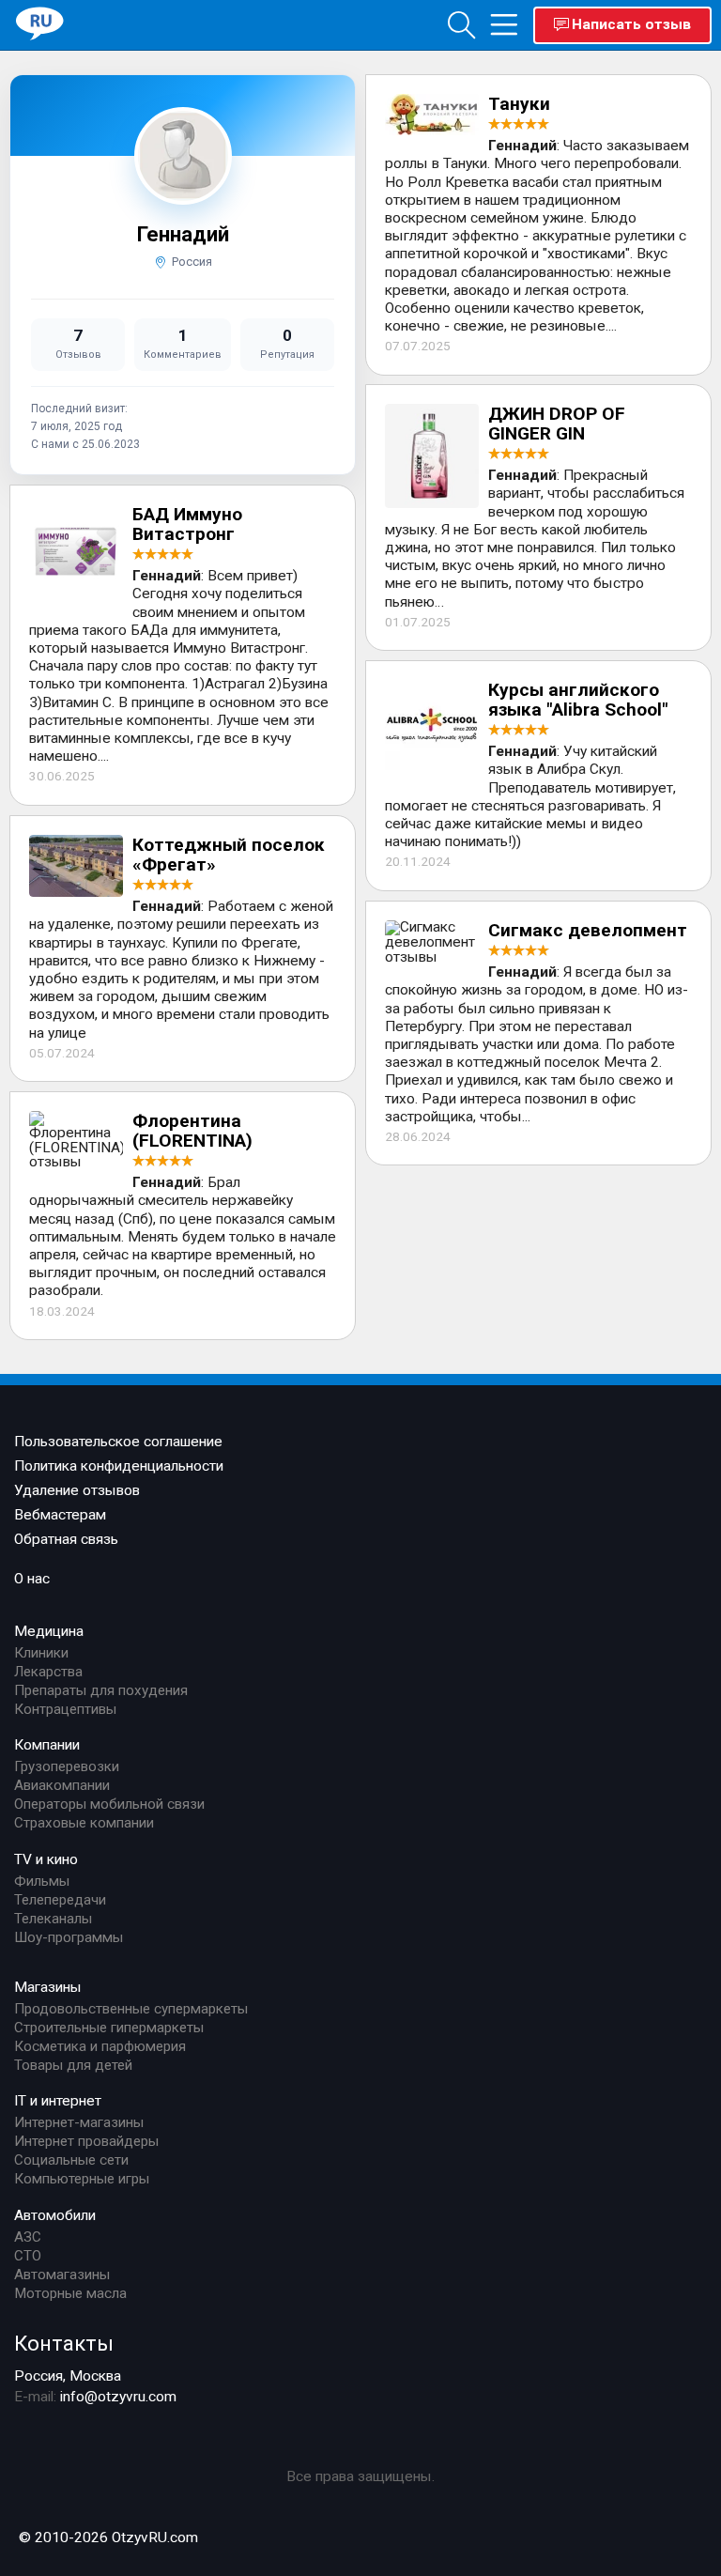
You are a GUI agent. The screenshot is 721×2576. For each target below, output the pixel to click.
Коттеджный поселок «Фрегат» (229, 855)
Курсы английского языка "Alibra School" (578, 700)
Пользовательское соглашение (118, 1442)
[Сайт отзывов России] (40, 24)
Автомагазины (62, 2275)
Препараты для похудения (101, 1690)
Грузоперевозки (67, 1766)
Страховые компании (84, 1823)
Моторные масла (70, 2293)
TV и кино (46, 1859)
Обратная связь (66, 1539)
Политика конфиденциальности (119, 1466)
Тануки (519, 104)
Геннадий (183, 234)
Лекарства (48, 1672)
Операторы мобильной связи (109, 1804)
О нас (32, 1579)
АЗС (28, 2237)
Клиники (41, 1653)
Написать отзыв (631, 24)
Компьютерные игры (82, 2179)
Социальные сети (71, 2160)
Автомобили (55, 2215)
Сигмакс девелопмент (588, 930)
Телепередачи (60, 1900)
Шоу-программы (69, 1937)
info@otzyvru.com (118, 2397)
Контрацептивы (65, 1709)
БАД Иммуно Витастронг (187, 524)
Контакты (64, 2343)
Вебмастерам (60, 1515)
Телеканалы (53, 1919)
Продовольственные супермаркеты (131, 2009)
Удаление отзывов (77, 1490)
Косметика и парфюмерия (100, 2046)
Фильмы (42, 1881)
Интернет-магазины (79, 2122)
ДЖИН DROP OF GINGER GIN (557, 424)
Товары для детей (73, 2065)
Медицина (49, 1631)
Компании (47, 1745)
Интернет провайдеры (86, 2141)
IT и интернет (58, 2101)
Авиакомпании (62, 1785)
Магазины (48, 1987)
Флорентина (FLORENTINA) (192, 1131)
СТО (28, 2256)
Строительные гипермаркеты (109, 2028)
